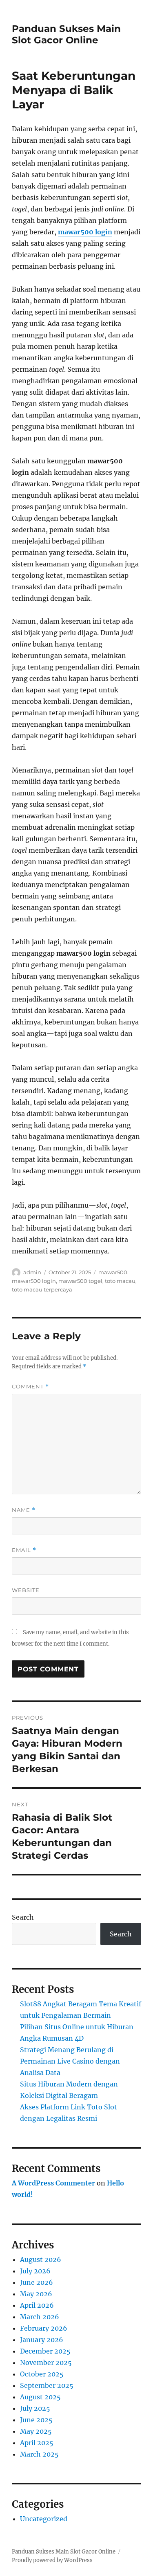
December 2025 (45, 2351)
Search (23, 1917)
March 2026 (40, 2317)
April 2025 (37, 2443)
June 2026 (37, 2282)
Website (26, 1590)
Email (24, 1550)
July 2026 (35, 2271)
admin (32, 1272)
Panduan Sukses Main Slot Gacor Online (66, 34)
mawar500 (113, 1272)
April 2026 (37, 2305)
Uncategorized (44, 2519)
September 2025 (47, 2385)
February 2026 (44, 2328)
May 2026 (36, 2294)
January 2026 (42, 2340)
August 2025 (40, 2397)
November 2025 (46, 2363)
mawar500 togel (80, 1281)
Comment (30, 1387)
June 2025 (36, 2420)
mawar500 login (85, 232)
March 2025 (39, 2454)
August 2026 (41, 2259)
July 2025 (35, 2408)
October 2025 (42, 2374)
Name (24, 1510)
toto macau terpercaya (42, 1289)
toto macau (120, 1281)
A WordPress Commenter (53, 2183)
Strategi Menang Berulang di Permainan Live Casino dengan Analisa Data (70, 2061)
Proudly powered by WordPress (52, 2560)
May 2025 (36, 2431)
